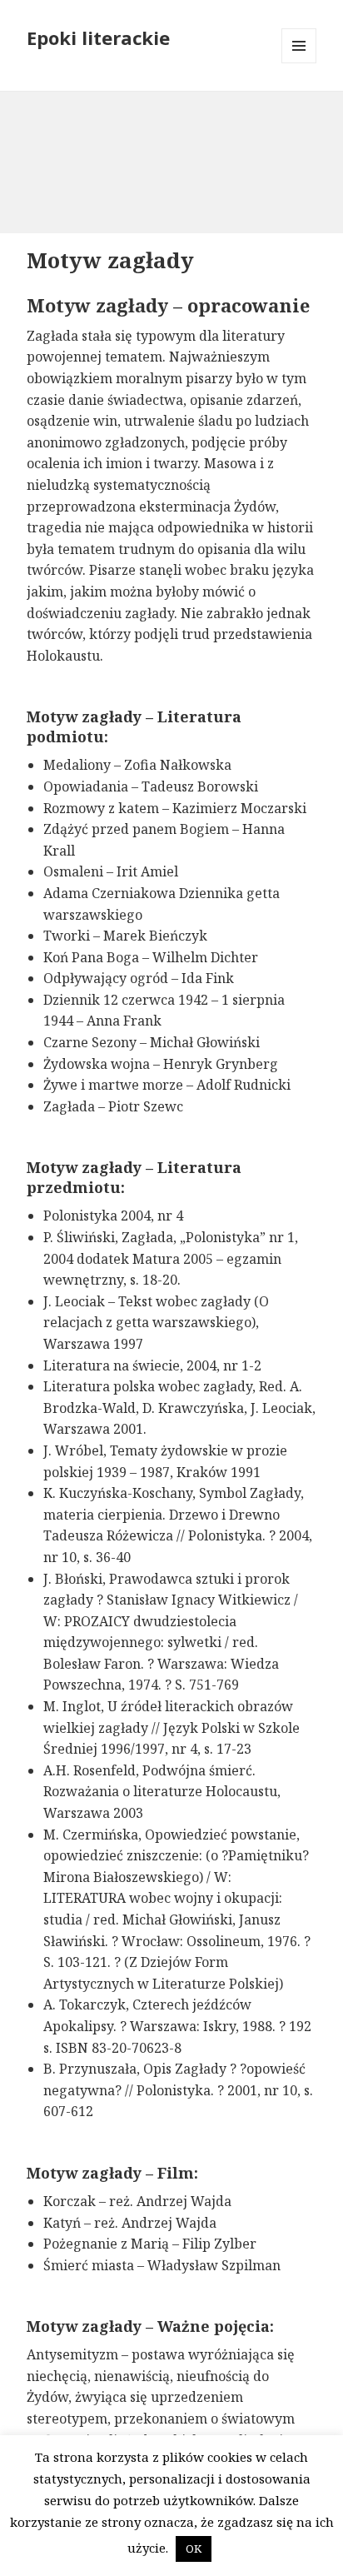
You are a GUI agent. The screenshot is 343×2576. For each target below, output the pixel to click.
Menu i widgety (299, 63)
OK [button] (194, 2549)
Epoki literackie (98, 37)
